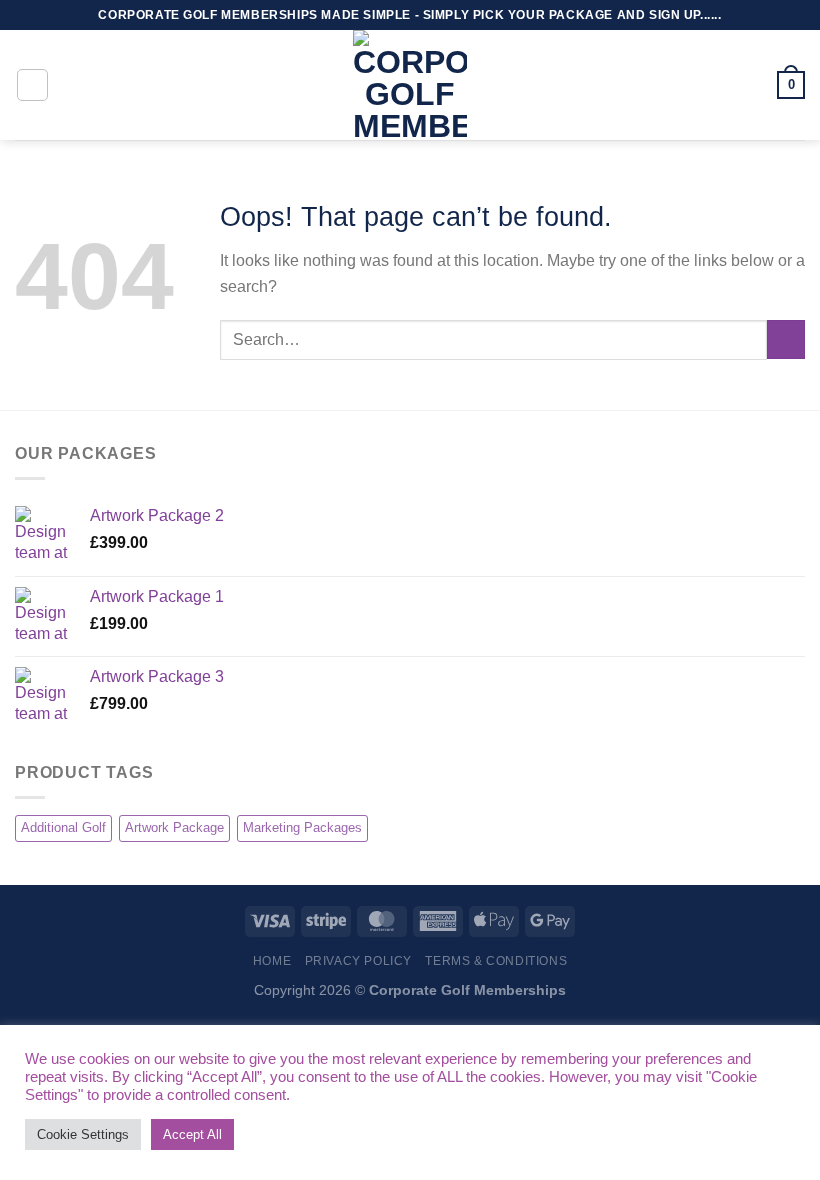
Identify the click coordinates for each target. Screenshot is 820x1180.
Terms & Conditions (496, 961)
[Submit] (786, 339)
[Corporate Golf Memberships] (410, 85)
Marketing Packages (302, 828)
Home (272, 961)
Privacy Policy (358, 961)
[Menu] (33, 85)
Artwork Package (174, 828)
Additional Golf (63, 828)
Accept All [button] (192, 1134)
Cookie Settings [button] (83, 1134)
